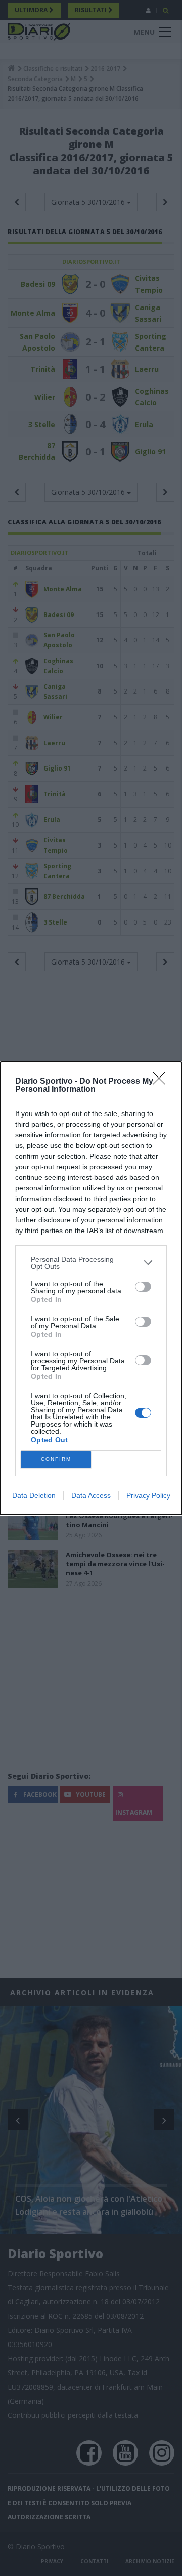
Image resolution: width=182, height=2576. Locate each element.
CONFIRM (56, 1459)
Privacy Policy (148, 1495)
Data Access (91, 1495)
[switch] (143, 1287)
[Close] (162, 1082)
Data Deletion (34, 1495)
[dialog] (91, 1288)
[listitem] (91, 1263)
